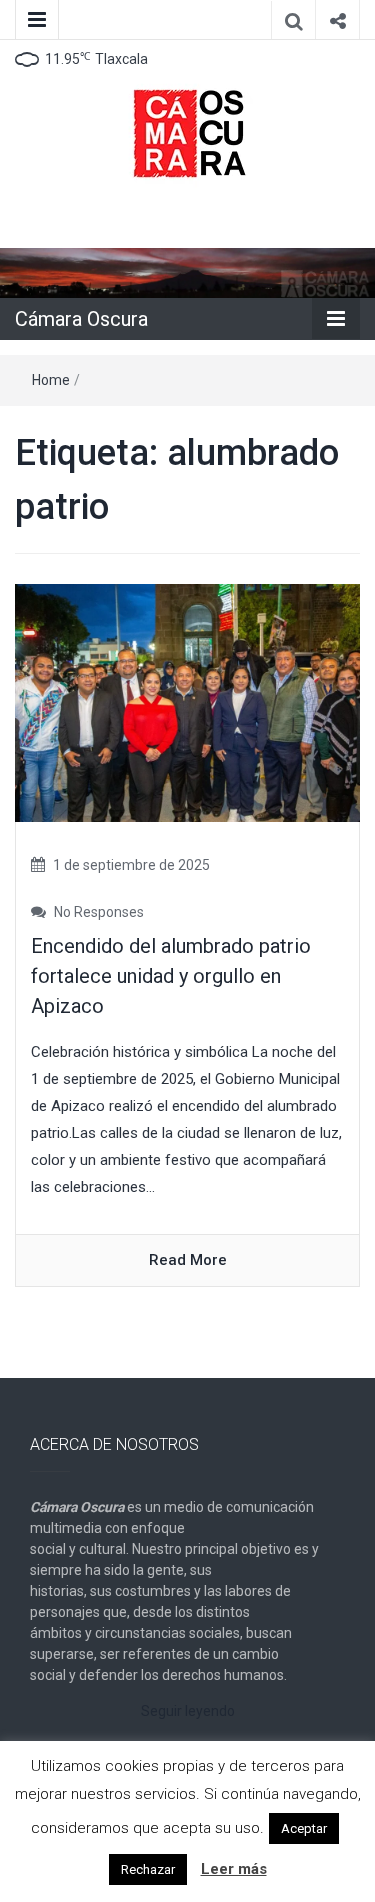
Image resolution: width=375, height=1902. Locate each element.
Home (51, 380)
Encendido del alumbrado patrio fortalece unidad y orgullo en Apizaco (171, 976)
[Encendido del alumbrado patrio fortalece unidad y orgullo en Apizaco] (187, 702)
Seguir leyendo (188, 1711)
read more (188, 1260)
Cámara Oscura (81, 319)
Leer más (234, 1869)
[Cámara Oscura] (187, 272)
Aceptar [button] (304, 1828)
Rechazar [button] (148, 1869)
